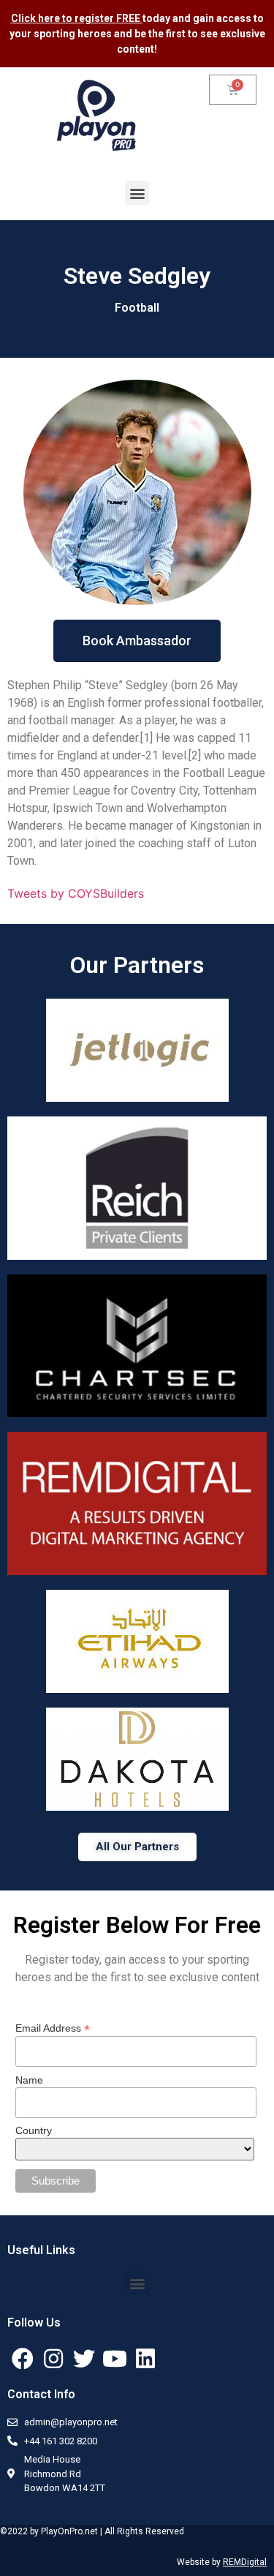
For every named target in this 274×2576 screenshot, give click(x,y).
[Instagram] (53, 2359)
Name (29, 2080)
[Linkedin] (145, 2359)
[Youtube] (115, 2359)
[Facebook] (23, 2359)
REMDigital (245, 2562)
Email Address (53, 2028)
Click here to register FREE (77, 18)
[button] (137, 193)
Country (34, 2130)
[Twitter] (84, 2359)
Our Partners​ (137, 965)
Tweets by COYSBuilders (76, 893)
